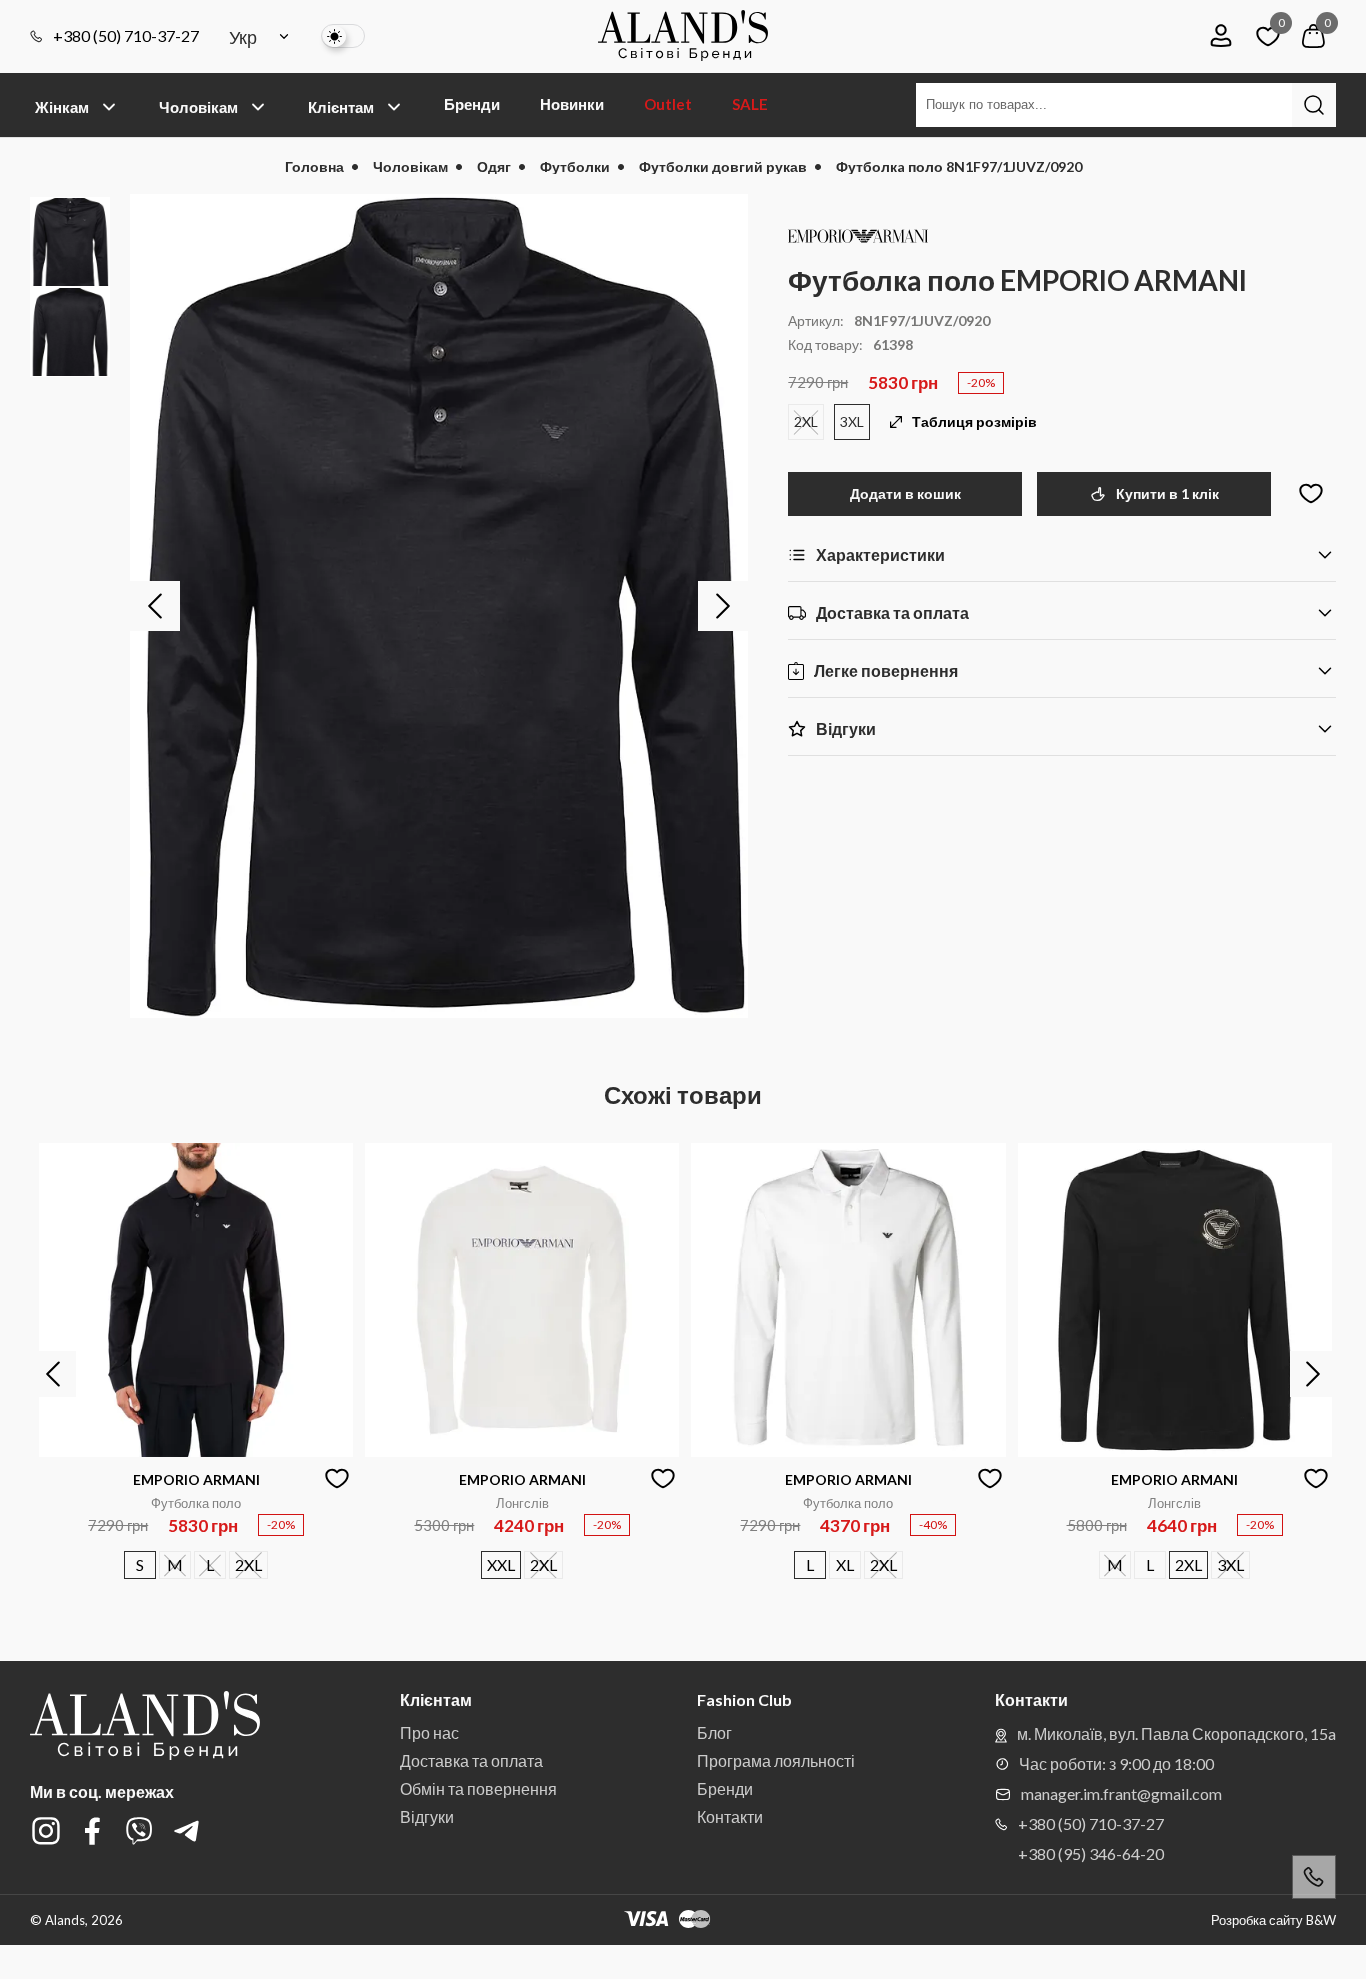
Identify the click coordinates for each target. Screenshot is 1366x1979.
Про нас (429, 1732)
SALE (750, 104)
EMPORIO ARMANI (196, 1479)
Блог (714, 1732)
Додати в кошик (905, 493)
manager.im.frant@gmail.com (1121, 1793)
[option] (439, 606)
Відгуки (427, 1816)
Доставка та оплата (471, 1760)
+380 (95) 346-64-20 (1091, 1853)
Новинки (572, 104)
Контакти (730, 1816)
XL (845, 1564)
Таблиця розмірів (974, 422)
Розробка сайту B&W (1273, 1920)
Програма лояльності (776, 1760)
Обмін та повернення (478, 1788)
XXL (501, 1564)
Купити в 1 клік (1167, 493)
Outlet (668, 104)
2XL (806, 421)
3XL (852, 421)
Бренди (472, 104)
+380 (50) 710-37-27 (126, 36)
